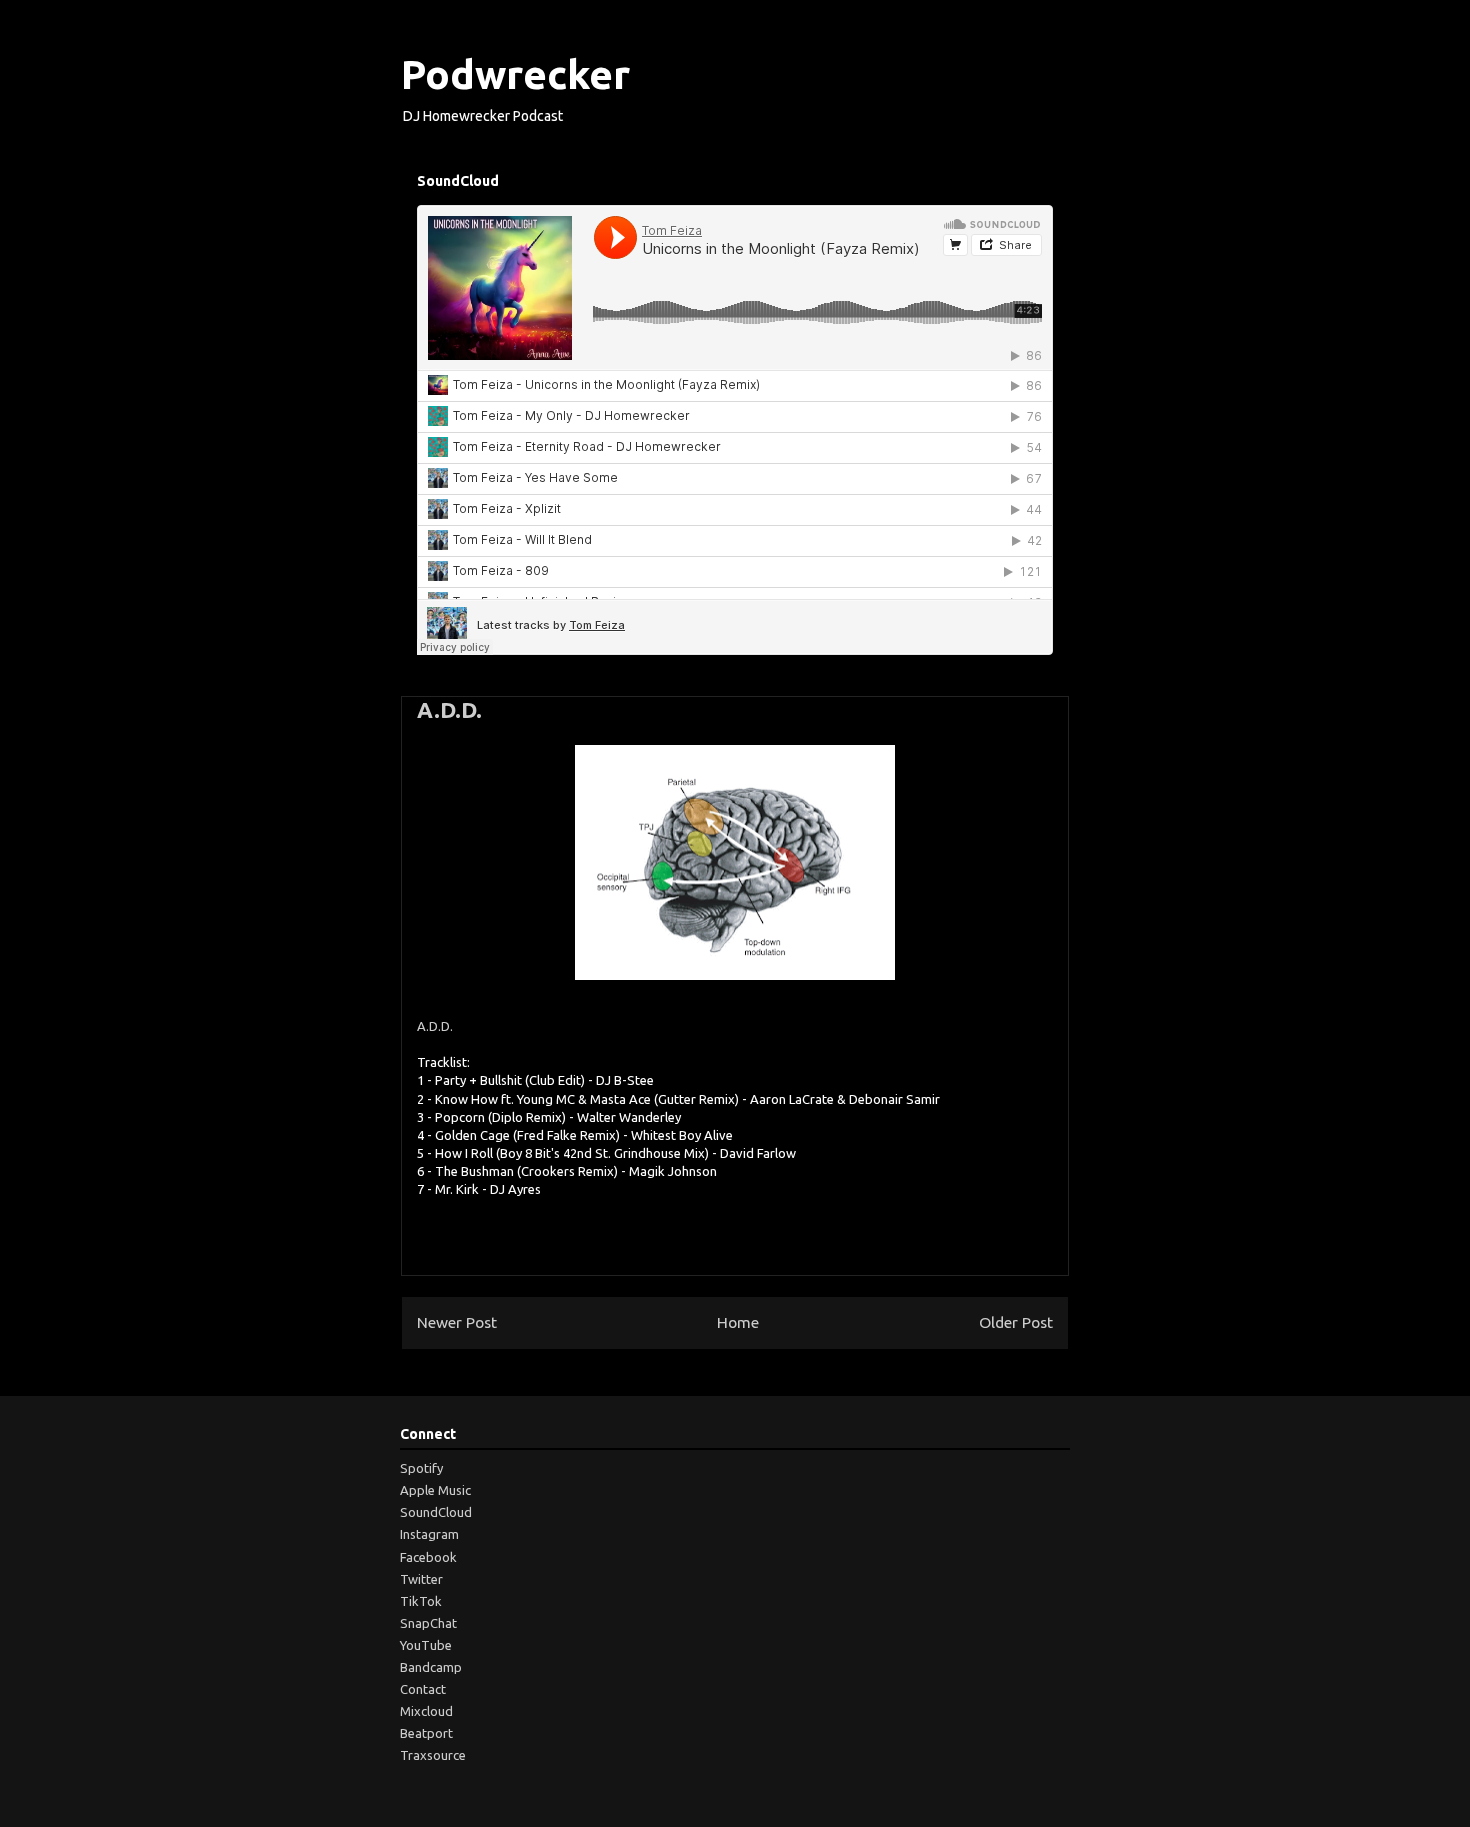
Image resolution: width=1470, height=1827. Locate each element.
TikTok (421, 1601)
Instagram (429, 1534)
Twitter (421, 1579)
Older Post (1016, 1322)
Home (738, 1322)
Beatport (426, 1733)
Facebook (428, 1557)
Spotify (421, 1468)
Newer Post (457, 1322)
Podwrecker (515, 74)
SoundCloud (436, 1512)
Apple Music (435, 1490)
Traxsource (433, 1755)
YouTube (426, 1645)
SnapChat (428, 1623)
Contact (423, 1689)
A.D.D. (449, 709)
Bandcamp (431, 1667)
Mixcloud (426, 1711)
